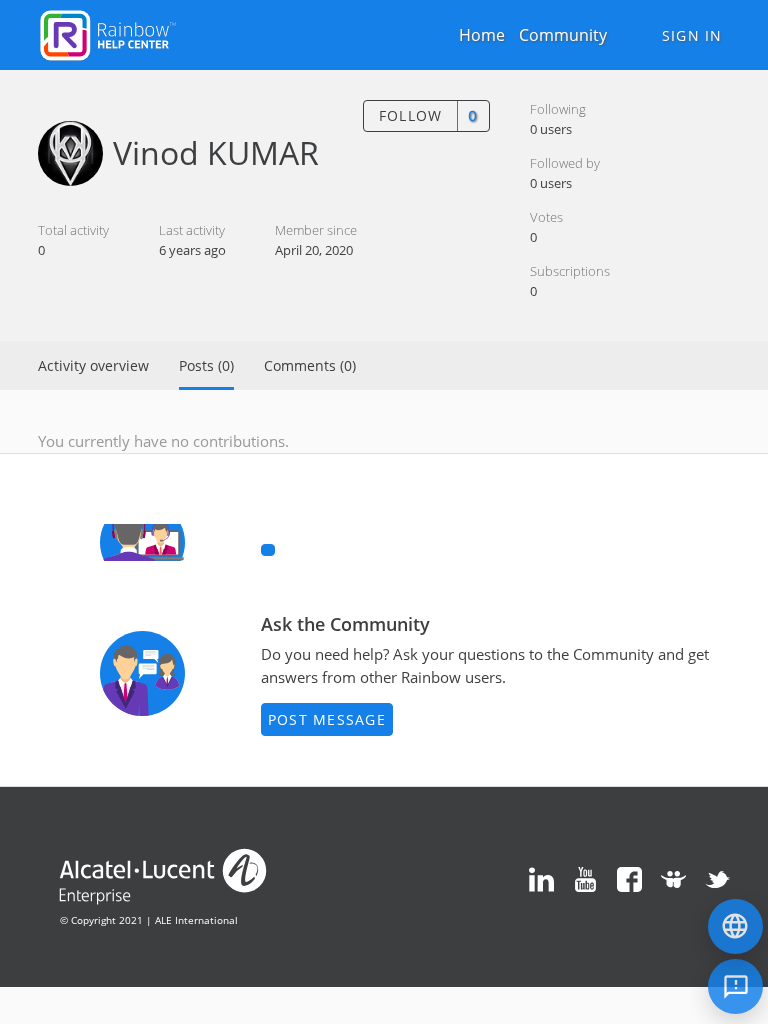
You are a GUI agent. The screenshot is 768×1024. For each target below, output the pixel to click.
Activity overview (93, 365)
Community (563, 35)
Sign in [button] (692, 35)
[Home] (108, 33)
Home (482, 35)
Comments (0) (310, 365)
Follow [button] (411, 115)
